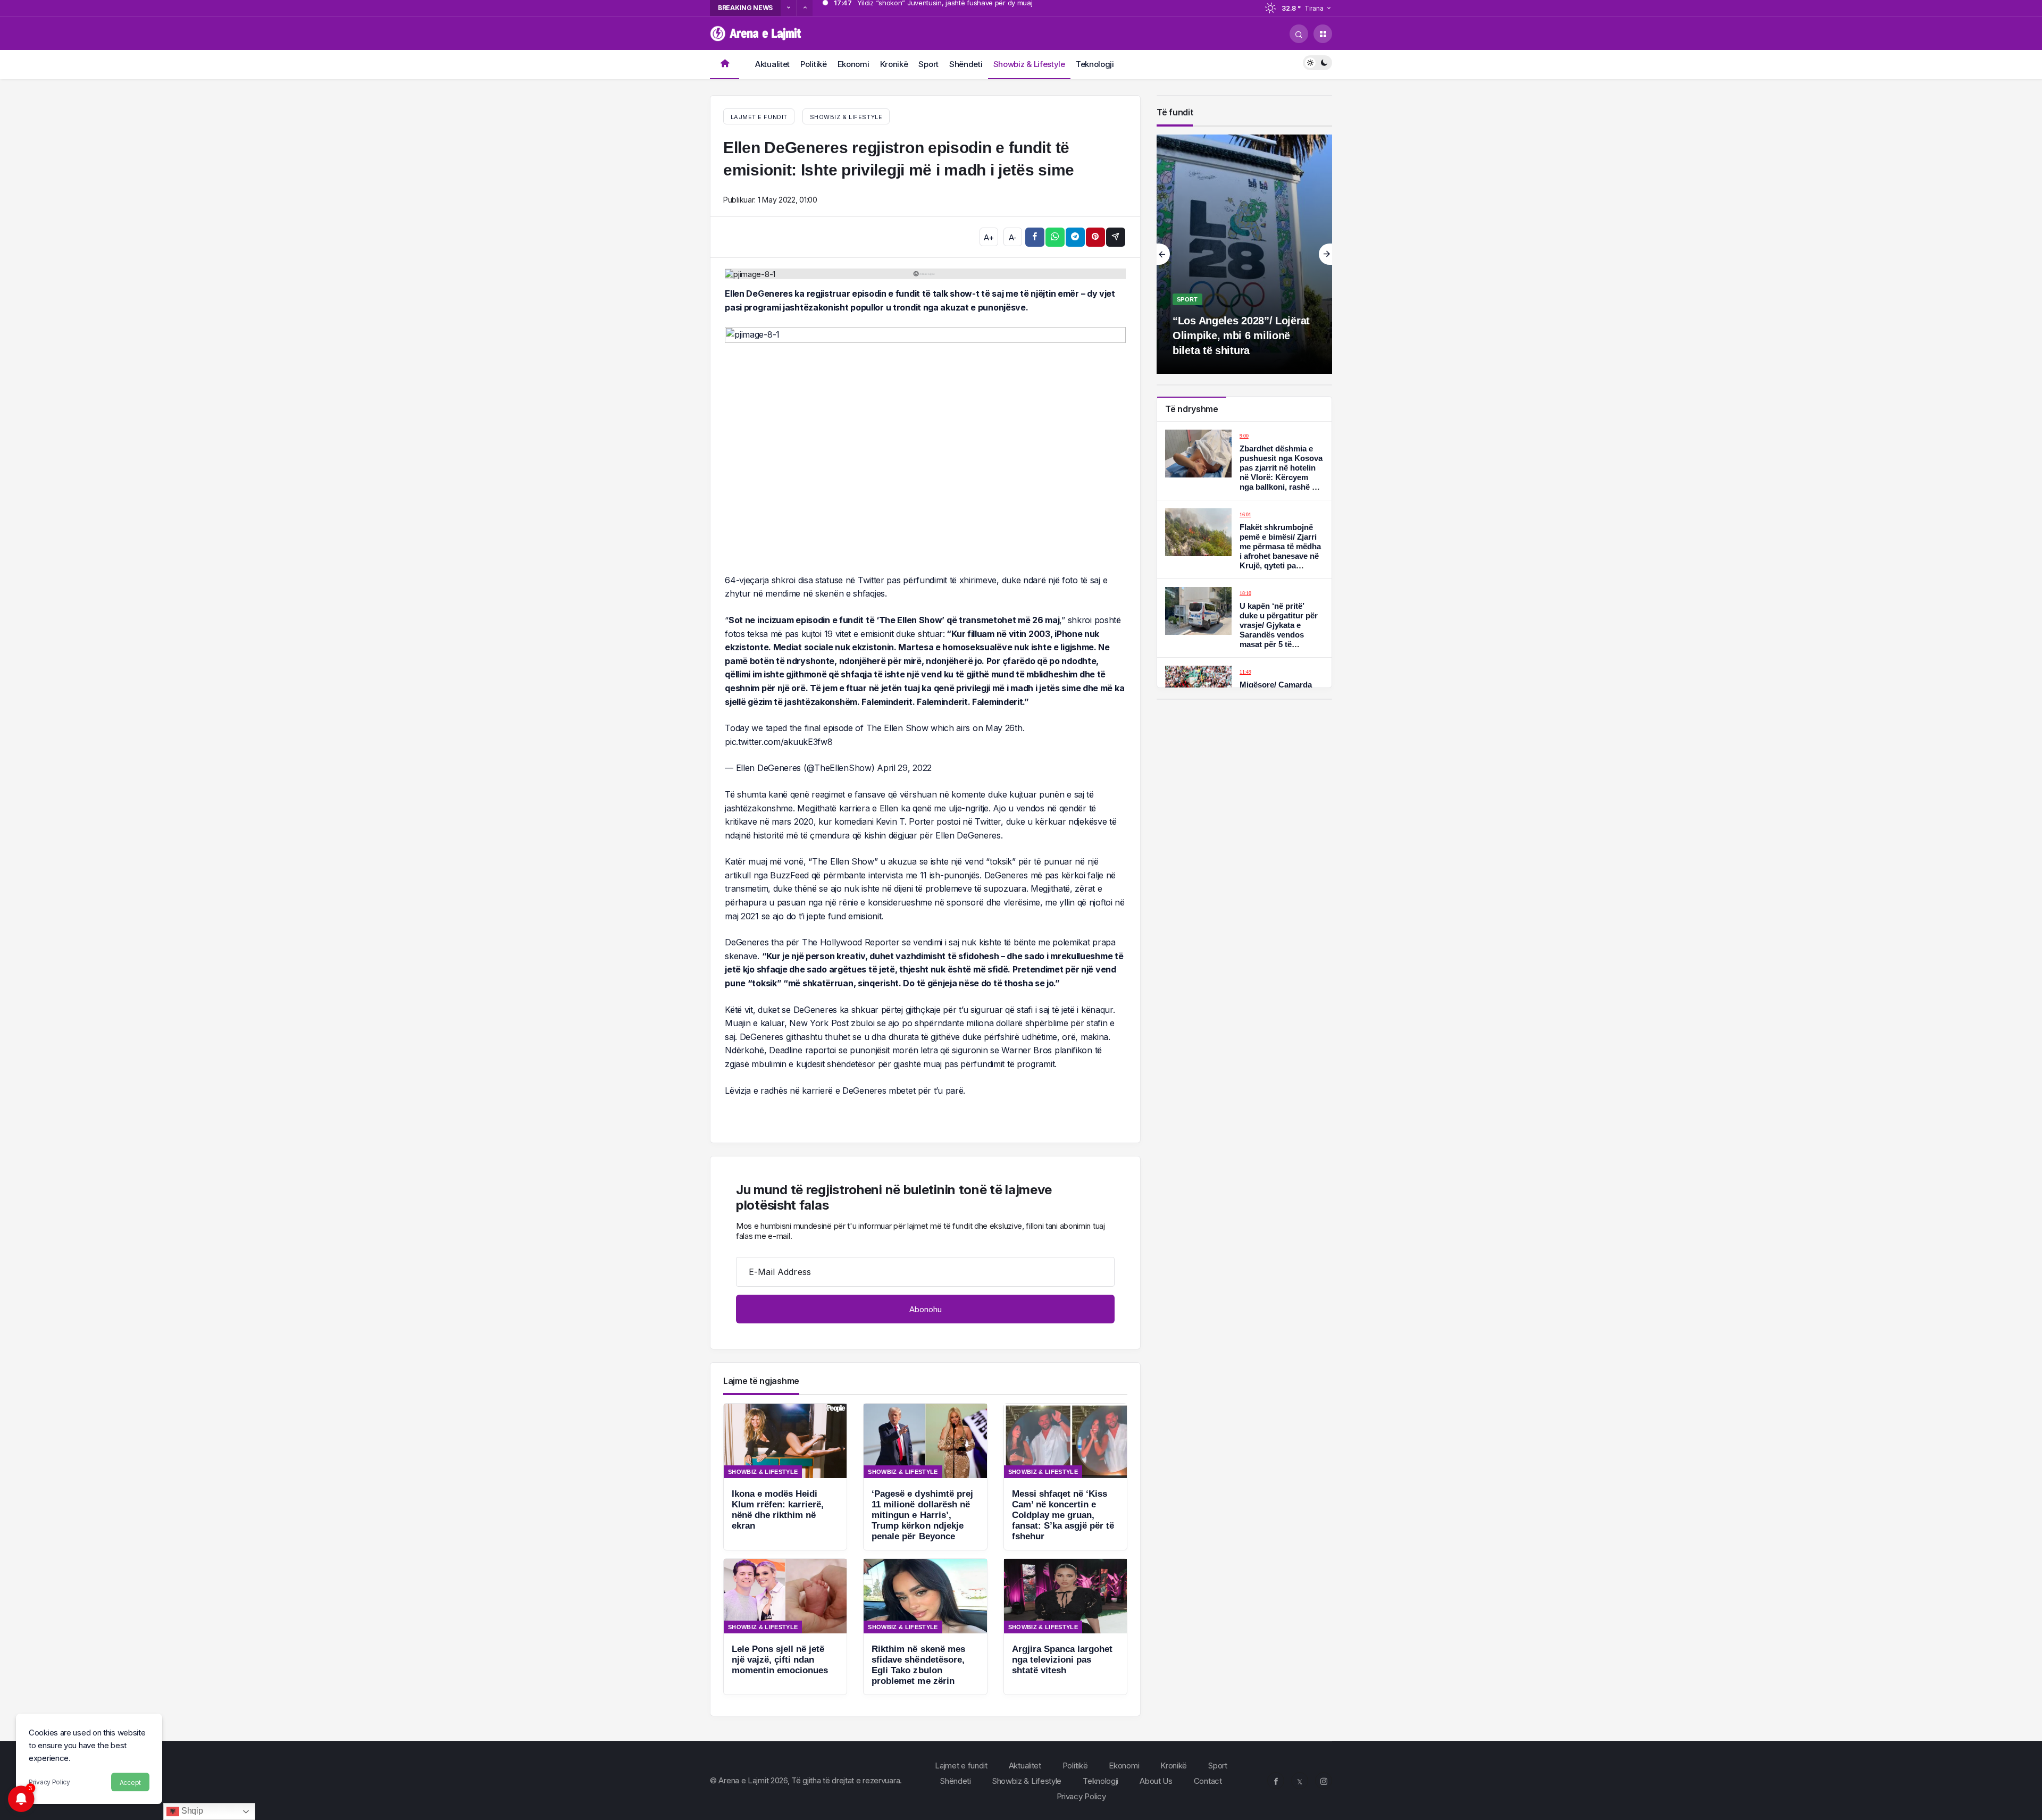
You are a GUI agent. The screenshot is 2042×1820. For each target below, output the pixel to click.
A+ (989, 237)
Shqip (191, 1811)
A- (1013, 237)
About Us (1156, 1781)
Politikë (814, 64)
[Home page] (725, 65)
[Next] (805, 8)
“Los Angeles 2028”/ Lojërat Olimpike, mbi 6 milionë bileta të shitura (1241, 336)
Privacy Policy (49, 1782)
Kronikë (894, 64)
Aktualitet (772, 64)
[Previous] (789, 8)
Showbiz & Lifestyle (1029, 64)
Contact (1208, 1781)
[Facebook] (1276, 1781)
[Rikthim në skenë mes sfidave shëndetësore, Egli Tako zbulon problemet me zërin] (925, 1627)
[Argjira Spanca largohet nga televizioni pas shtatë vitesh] (1065, 1627)
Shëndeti (966, 64)
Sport (928, 64)
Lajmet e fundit (961, 1766)
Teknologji (1095, 64)
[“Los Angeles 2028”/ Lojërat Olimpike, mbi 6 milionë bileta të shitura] (1244, 254)
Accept (130, 1783)
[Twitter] (1300, 1781)
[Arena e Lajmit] (756, 33)
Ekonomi (853, 64)
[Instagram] (1324, 1781)
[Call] (1299, 34)
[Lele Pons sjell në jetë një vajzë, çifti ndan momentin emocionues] (785, 1627)
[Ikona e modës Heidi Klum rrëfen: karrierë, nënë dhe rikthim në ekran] (785, 1477)
